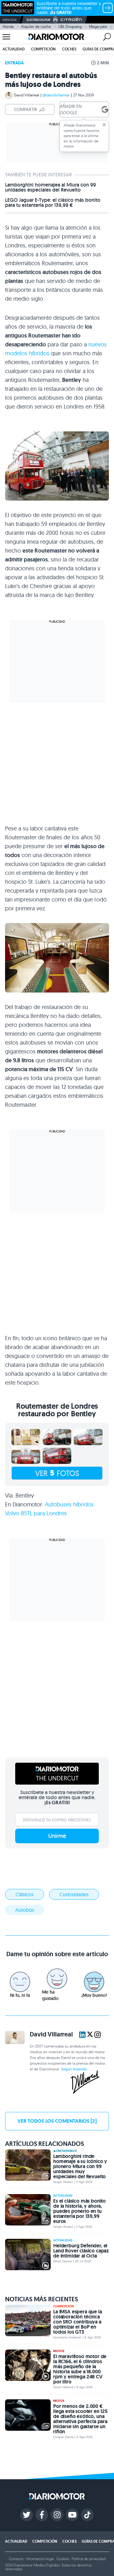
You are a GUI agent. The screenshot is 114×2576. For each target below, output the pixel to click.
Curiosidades (74, 1894)
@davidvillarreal (56, 95)
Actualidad (14, 49)
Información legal (40, 2559)
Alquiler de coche (36, 26)
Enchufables (66, 2151)
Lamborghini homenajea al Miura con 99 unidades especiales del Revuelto (51, 187)
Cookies (63, 2559)
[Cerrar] (104, 125)
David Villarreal (27, 95)
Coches (69, 49)
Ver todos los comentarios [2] (57, 2121)
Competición (43, 49)
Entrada (14, 63)
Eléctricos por (38, 20)
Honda (8, 26)
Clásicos (25, 1894)
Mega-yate (98, 26)
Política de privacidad (88, 2559)
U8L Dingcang (70, 26)
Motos (59, 2351)
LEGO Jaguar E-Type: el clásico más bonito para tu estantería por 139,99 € (53, 203)
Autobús (25, 1910)
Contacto (16, 2559)
